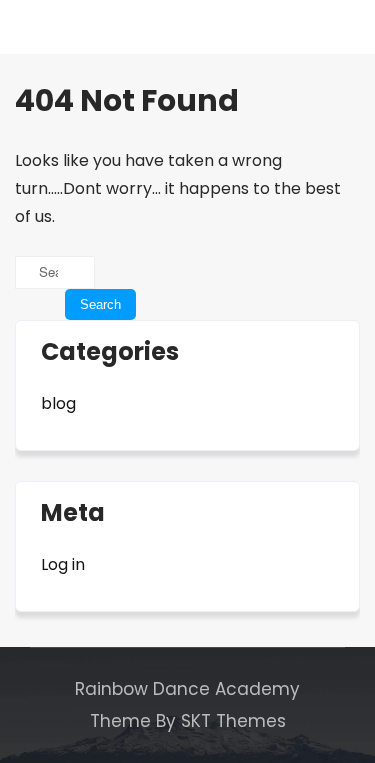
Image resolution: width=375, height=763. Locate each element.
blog (58, 403)
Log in (63, 564)
